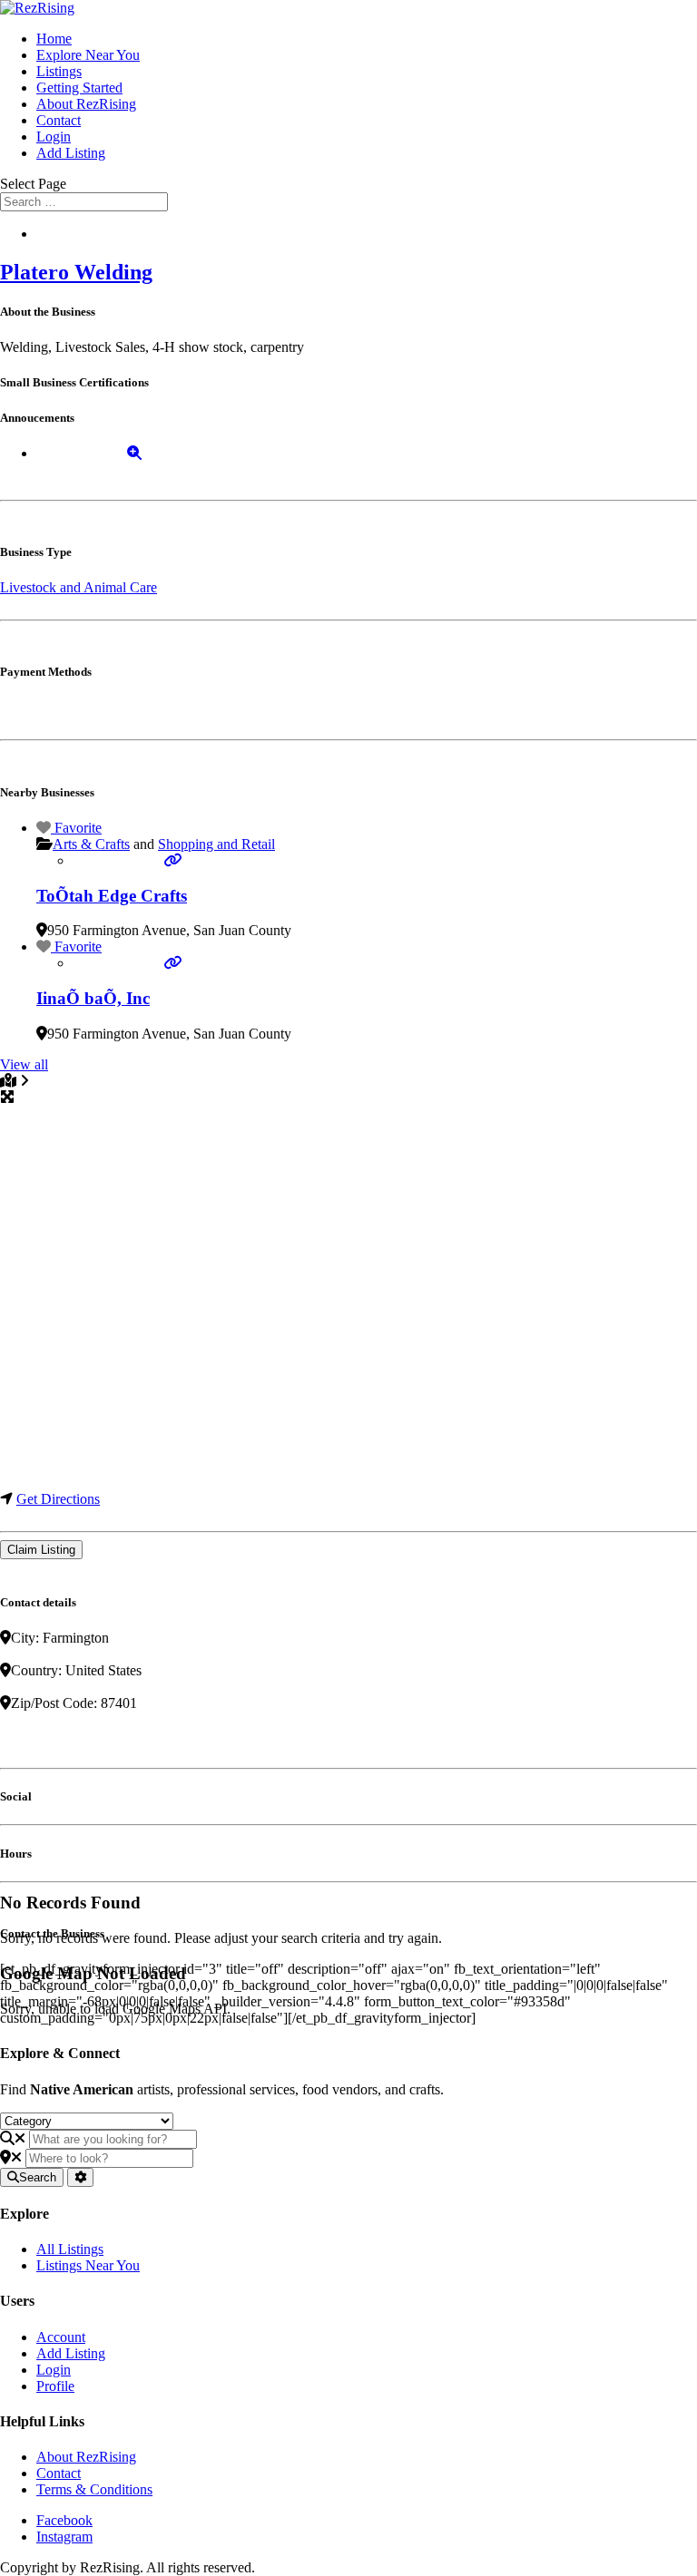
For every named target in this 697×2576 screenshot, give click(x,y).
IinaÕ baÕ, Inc (93, 998)
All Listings (70, 2249)
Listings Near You (88, 2265)
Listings (59, 71)
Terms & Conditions (94, 2489)
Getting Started (79, 88)
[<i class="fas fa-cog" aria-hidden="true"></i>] (80, 2177)
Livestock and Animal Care (79, 587)
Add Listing (71, 153)
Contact (59, 120)
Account (61, 2337)
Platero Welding (76, 272)
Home (54, 39)
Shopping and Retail (216, 844)
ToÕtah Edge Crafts (112, 896)
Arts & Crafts (91, 844)
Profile (55, 2386)
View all (24, 1064)
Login (54, 137)
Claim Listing (41, 1550)
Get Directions (58, 1499)
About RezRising (86, 104)
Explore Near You (88, 55)
